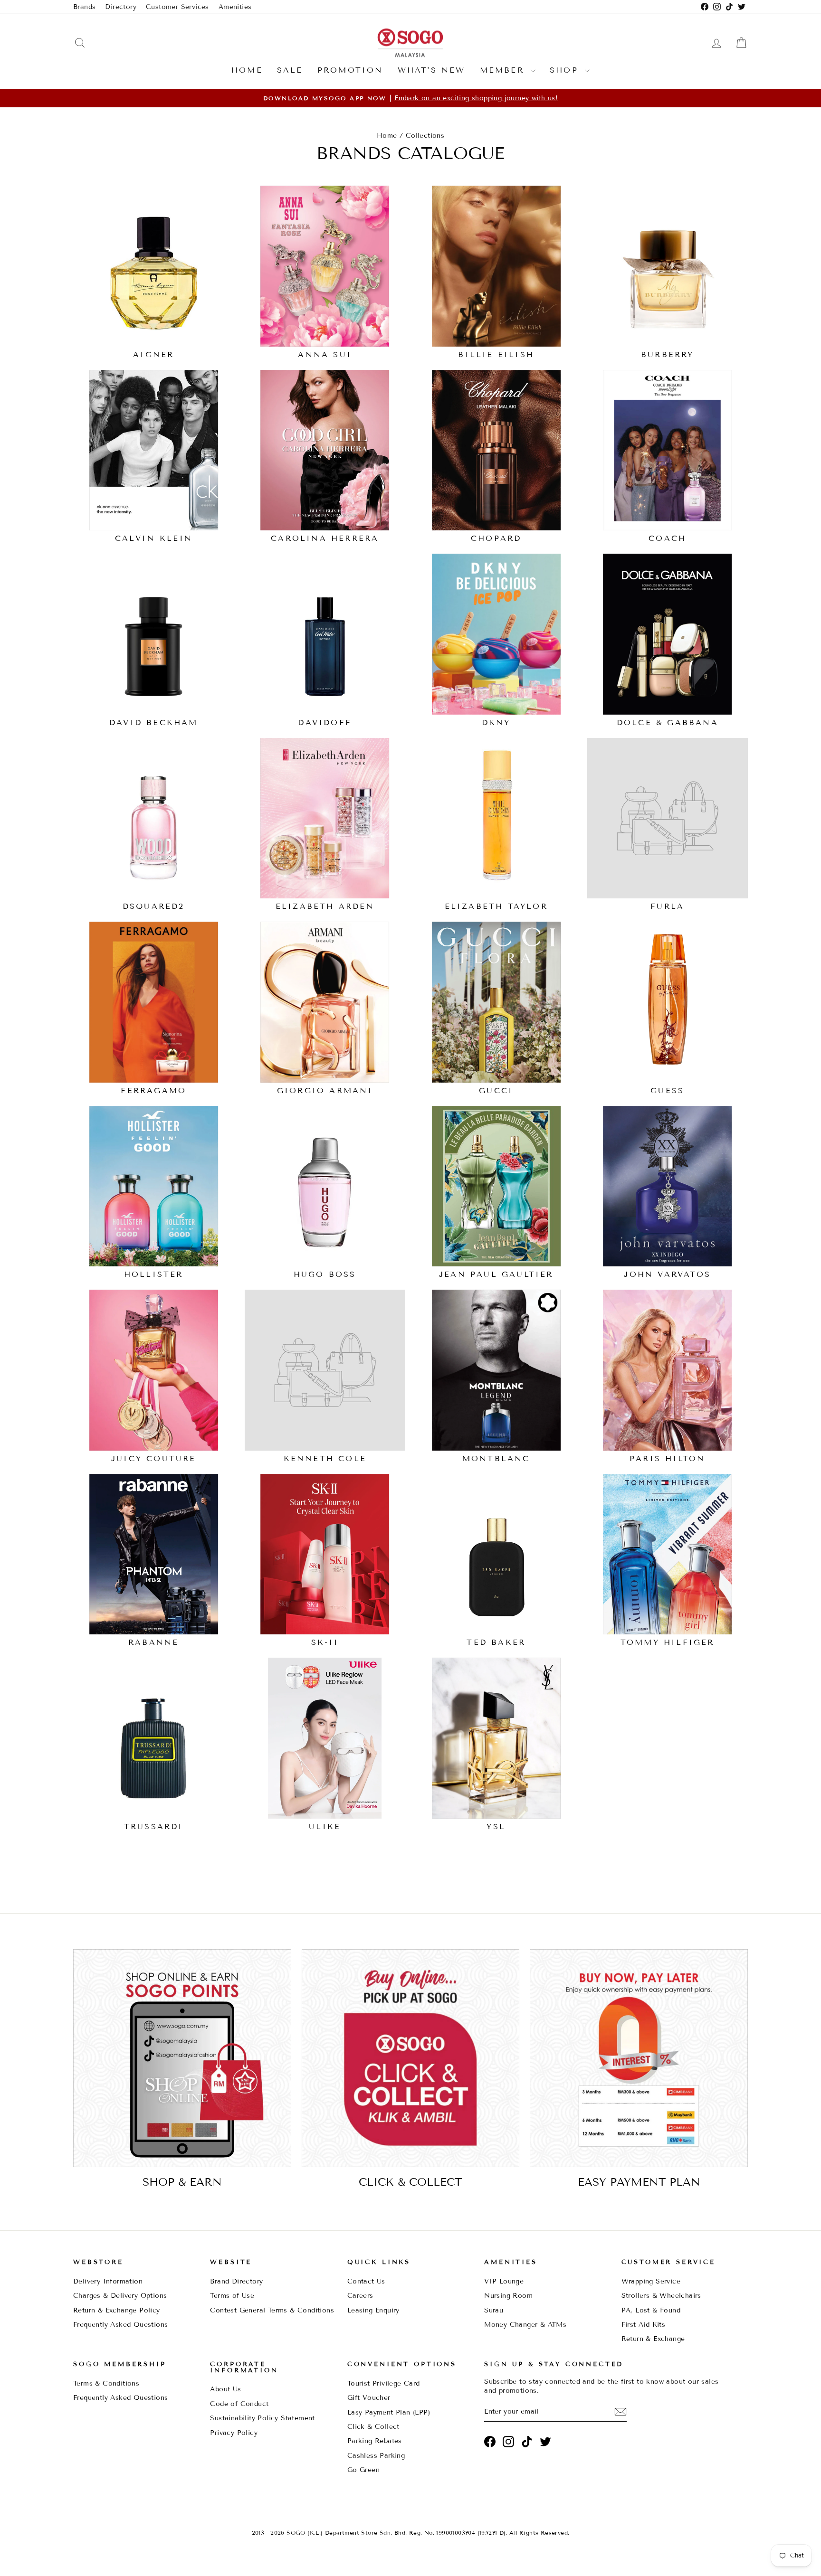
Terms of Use (232, 2296)
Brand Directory (236, 2281)
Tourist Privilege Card (384, 2383)
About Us (225, 2389)
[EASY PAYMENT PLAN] (639, 2058)
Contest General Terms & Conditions (272, 2310)
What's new (432, 70)
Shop (566, 70)
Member (504, 70)
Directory (121, 7)
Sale (290, 70)
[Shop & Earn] (182, 2058)
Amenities (235, 7)
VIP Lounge (504, 2281)
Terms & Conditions (106, 2383)
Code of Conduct (239, 2404)
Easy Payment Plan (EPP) (389, 2412)
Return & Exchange (653, 2339)
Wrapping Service (651, 2281)
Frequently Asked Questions (120, 2325)
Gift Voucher (369, 2398)
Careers (360, 2296)
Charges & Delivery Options (120, 2296)
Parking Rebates (375, 2441)
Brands (84, 7)
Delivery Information (108, 2281)
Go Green (363, 2470)
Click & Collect (373, 2427)
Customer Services (177, 7)
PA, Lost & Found (651, 2310)
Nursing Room (508, 2296)
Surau (494, 2310)
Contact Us (366, 2281)
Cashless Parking (376, 2456)
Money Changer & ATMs (525, 2325)
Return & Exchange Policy (117, 2310)
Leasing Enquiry (373, 2310)
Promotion (350, 70)
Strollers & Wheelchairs (661, 2296)
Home (247, 70)
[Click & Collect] (411, 2058)
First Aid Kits (644, 2325)
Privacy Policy (234, 2433)
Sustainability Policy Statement (262, 2418)
